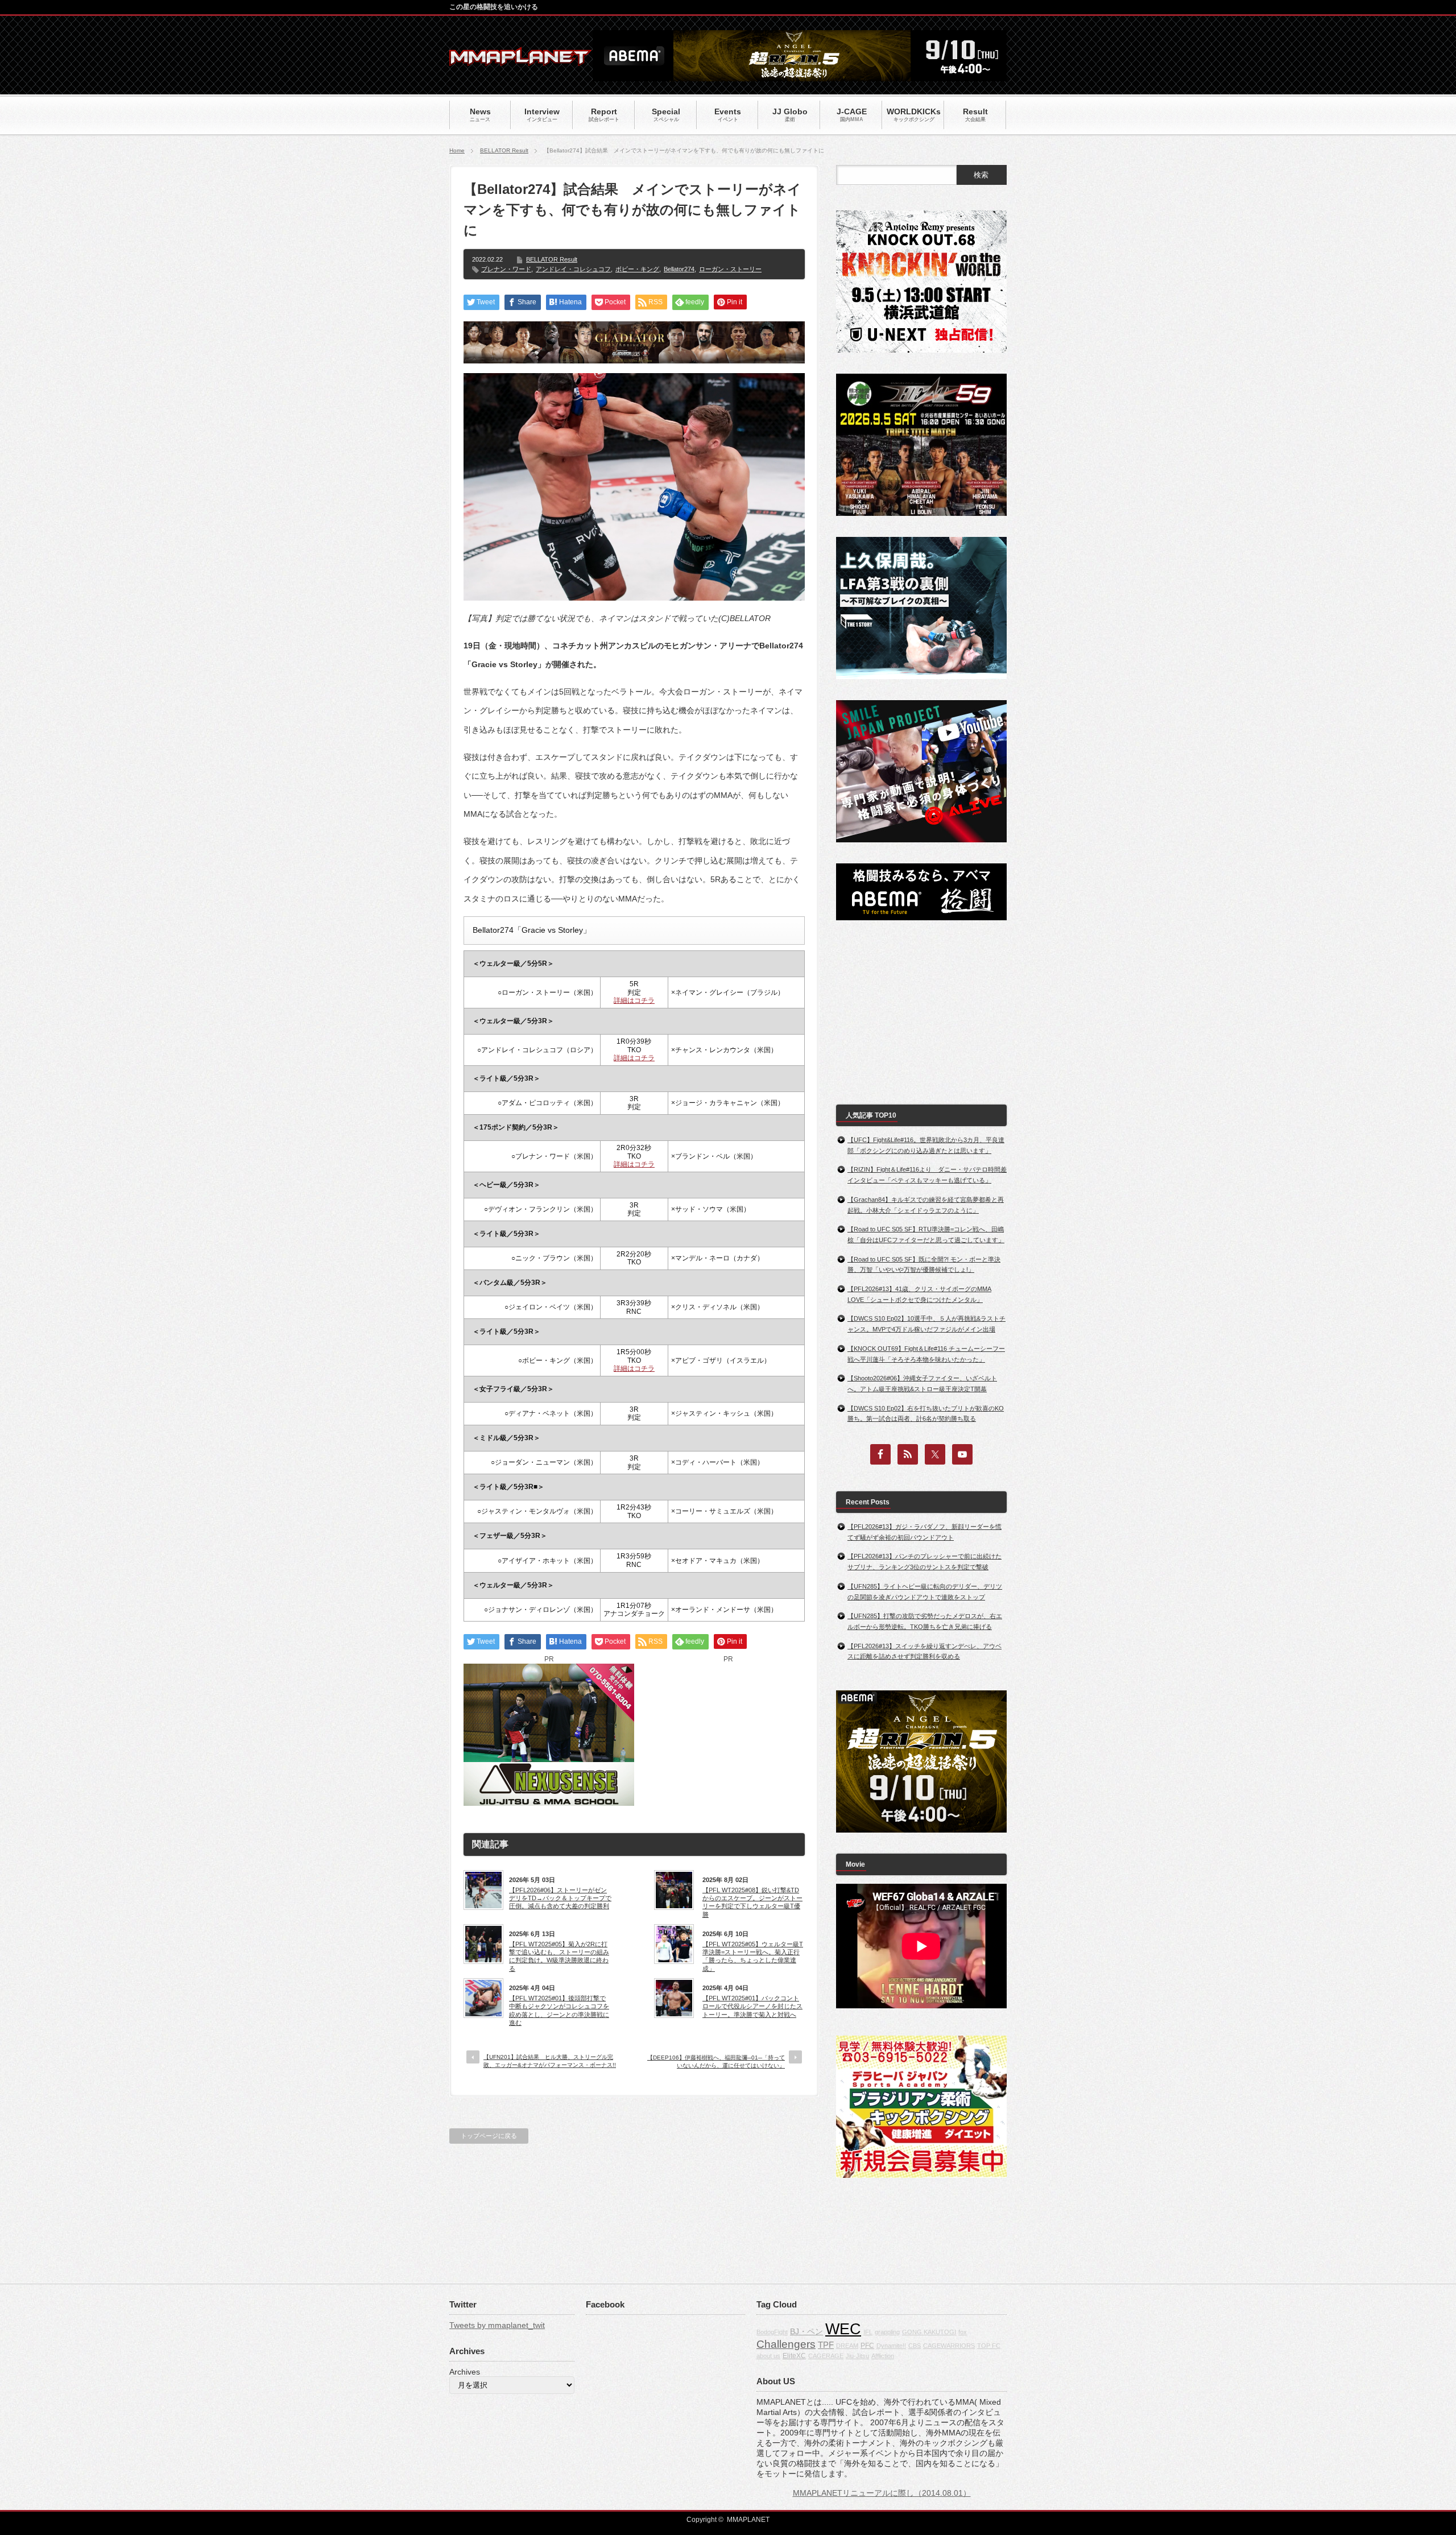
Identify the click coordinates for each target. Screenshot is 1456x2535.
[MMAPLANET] (520, 60)
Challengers (786, 2344)
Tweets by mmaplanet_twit (497, 2325)
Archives (465, 2372)
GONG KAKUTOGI (929, 2332)
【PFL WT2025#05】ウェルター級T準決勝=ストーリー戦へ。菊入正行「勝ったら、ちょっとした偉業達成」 (753, 1956)
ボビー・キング (637, 269)
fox (963, 2332)
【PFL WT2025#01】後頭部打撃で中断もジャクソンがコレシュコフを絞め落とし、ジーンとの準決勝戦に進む (559, 2010)
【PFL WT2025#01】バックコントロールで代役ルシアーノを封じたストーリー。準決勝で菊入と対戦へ (752, 2006)
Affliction (883, 2356)
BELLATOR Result (504, 150)
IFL (868, 2332)
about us (768, 2356)
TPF (826, 2345)
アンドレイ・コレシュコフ (573, 269)
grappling (887, 2332)
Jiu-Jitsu (857, 2356)
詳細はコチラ (634, 1000)
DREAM (847, 2346)
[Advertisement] (728, 1735)
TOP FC (989, 2346)
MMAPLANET (748, 2520)
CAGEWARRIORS (949, 2346)
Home (457, 150)
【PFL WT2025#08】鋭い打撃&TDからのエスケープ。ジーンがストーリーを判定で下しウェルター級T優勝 (752, 1902)
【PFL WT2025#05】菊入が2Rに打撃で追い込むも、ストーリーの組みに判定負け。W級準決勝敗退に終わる (559, 1956)
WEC (843, 2329)
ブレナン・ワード (506, 269)
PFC (867, 2346)
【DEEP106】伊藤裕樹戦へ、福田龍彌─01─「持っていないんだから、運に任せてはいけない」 (716, 2062)
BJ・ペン (806, 2331)
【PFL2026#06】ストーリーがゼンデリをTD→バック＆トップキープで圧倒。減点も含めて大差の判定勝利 (560, 1898)
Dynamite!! (891, 2346)
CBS (915, 2346)
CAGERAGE (826, 2356)
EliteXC (794, 2356)
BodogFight (772, 2332)
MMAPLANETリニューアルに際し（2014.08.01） (882, 2493)
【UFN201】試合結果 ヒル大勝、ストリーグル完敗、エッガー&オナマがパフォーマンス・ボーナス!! (550, 2061)
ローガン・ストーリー (730, 269)
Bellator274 (679, 269)
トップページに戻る (489, 2136)
